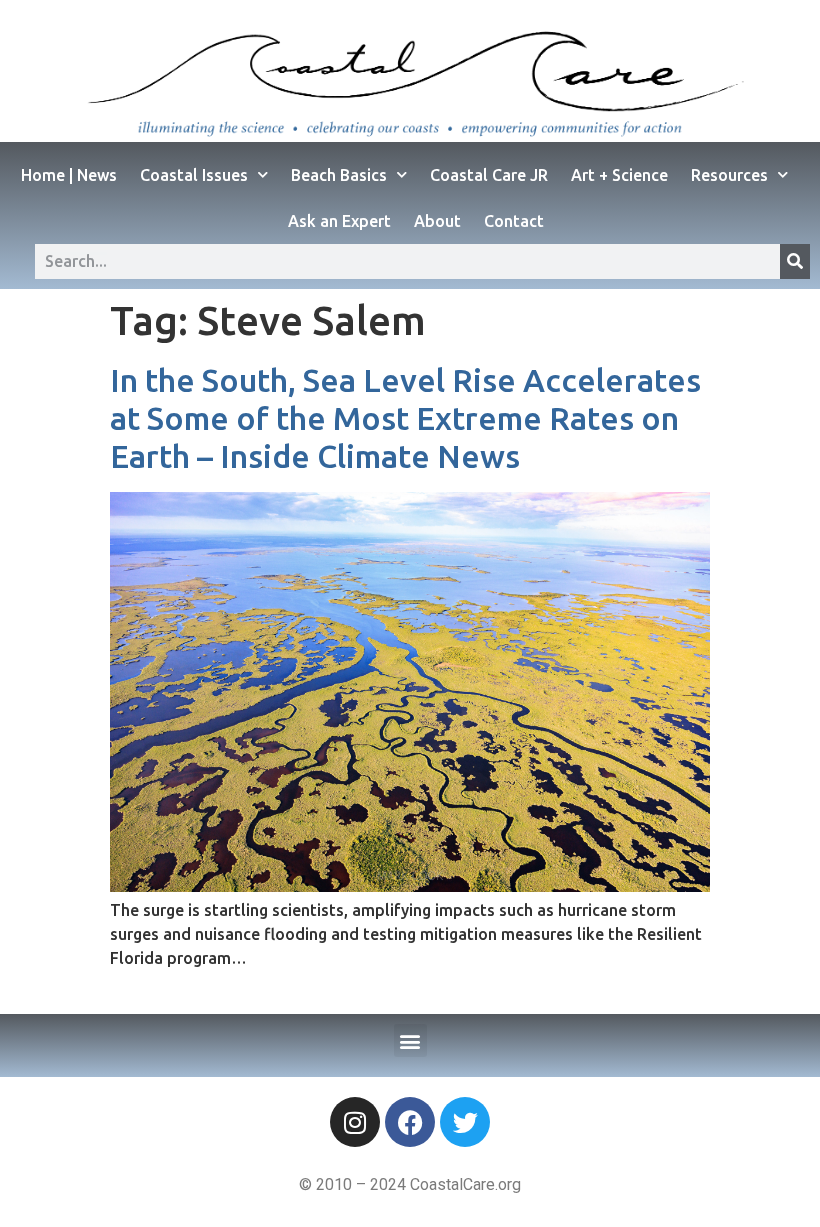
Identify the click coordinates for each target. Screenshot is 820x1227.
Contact (514, 221)
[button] (410, 1040)
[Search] (795, 261)
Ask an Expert (339, 221)
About (437, 221)
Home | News (69, 175)
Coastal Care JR (489, 175)
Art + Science (619, 175)
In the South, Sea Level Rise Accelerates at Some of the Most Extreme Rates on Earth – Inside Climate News (405, 418)
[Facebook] (410, 1122)
